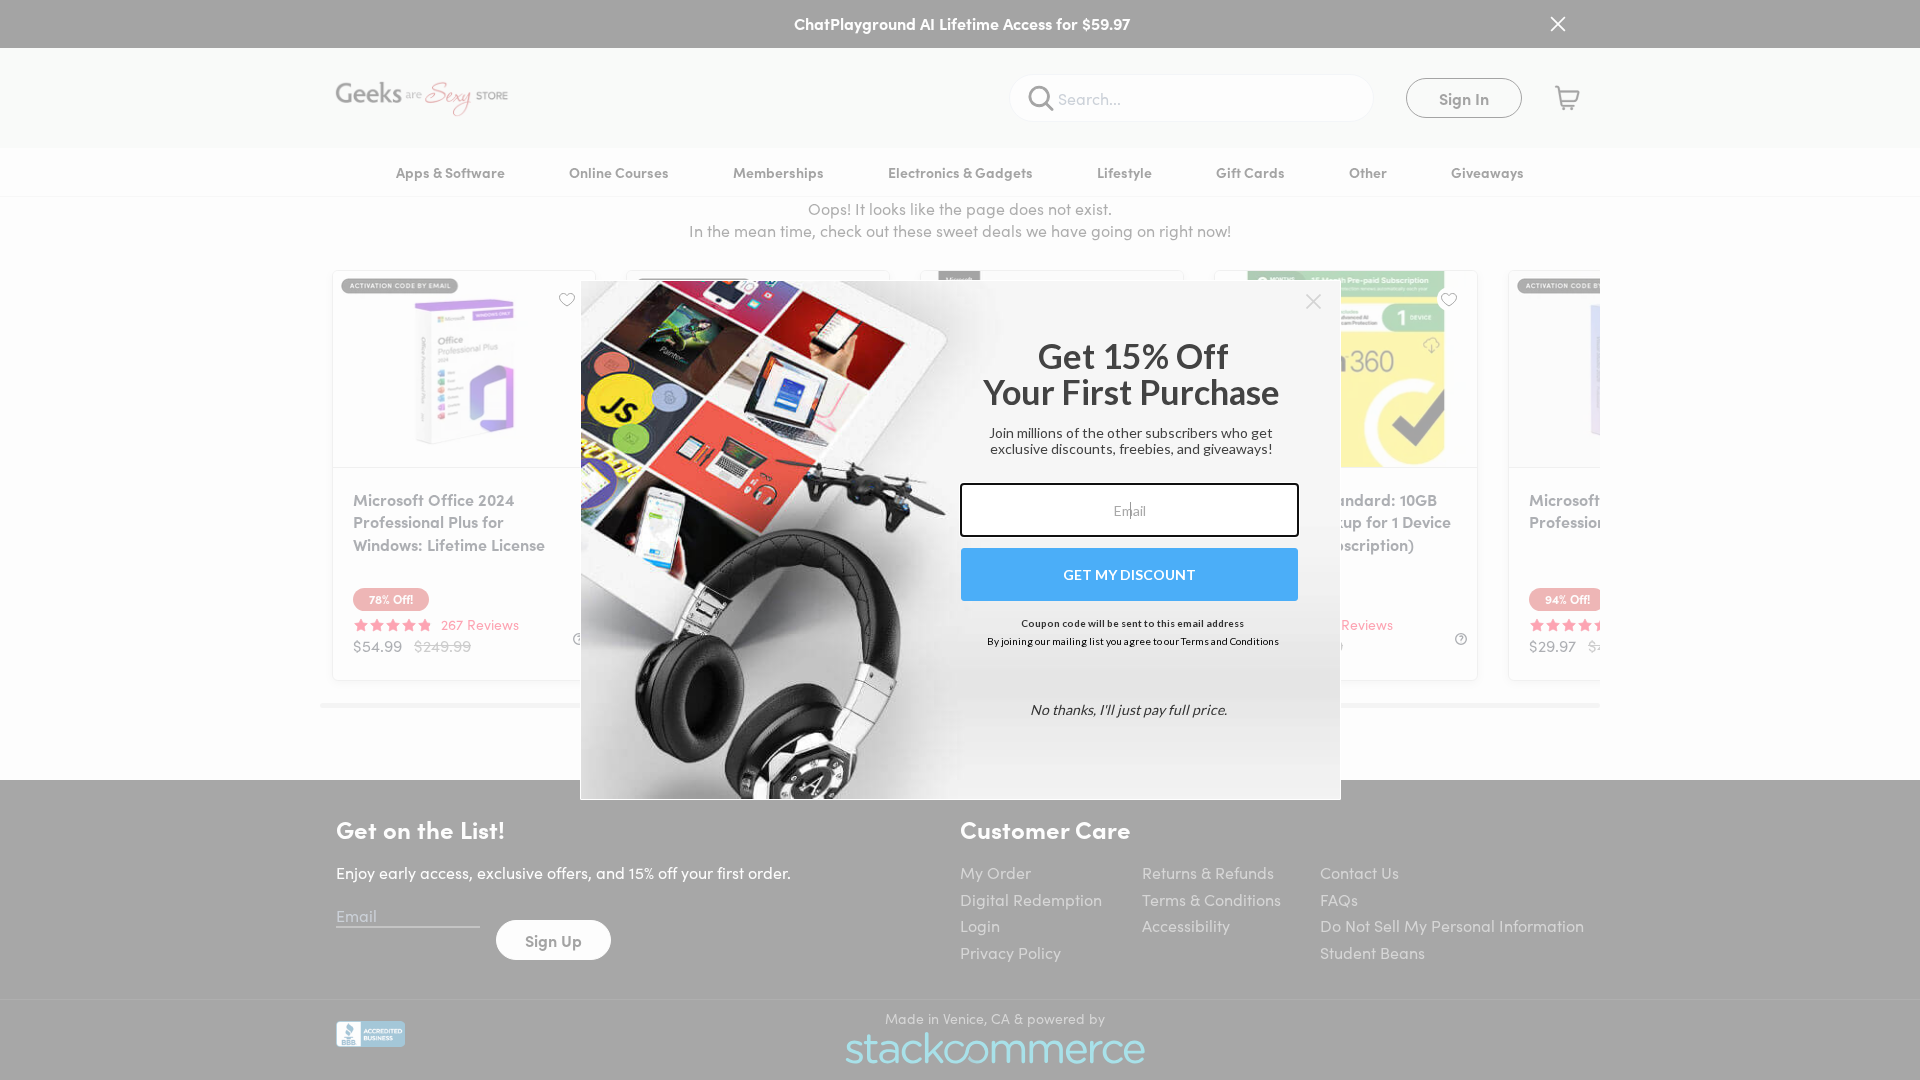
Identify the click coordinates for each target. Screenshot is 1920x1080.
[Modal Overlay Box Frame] (960, 540)
